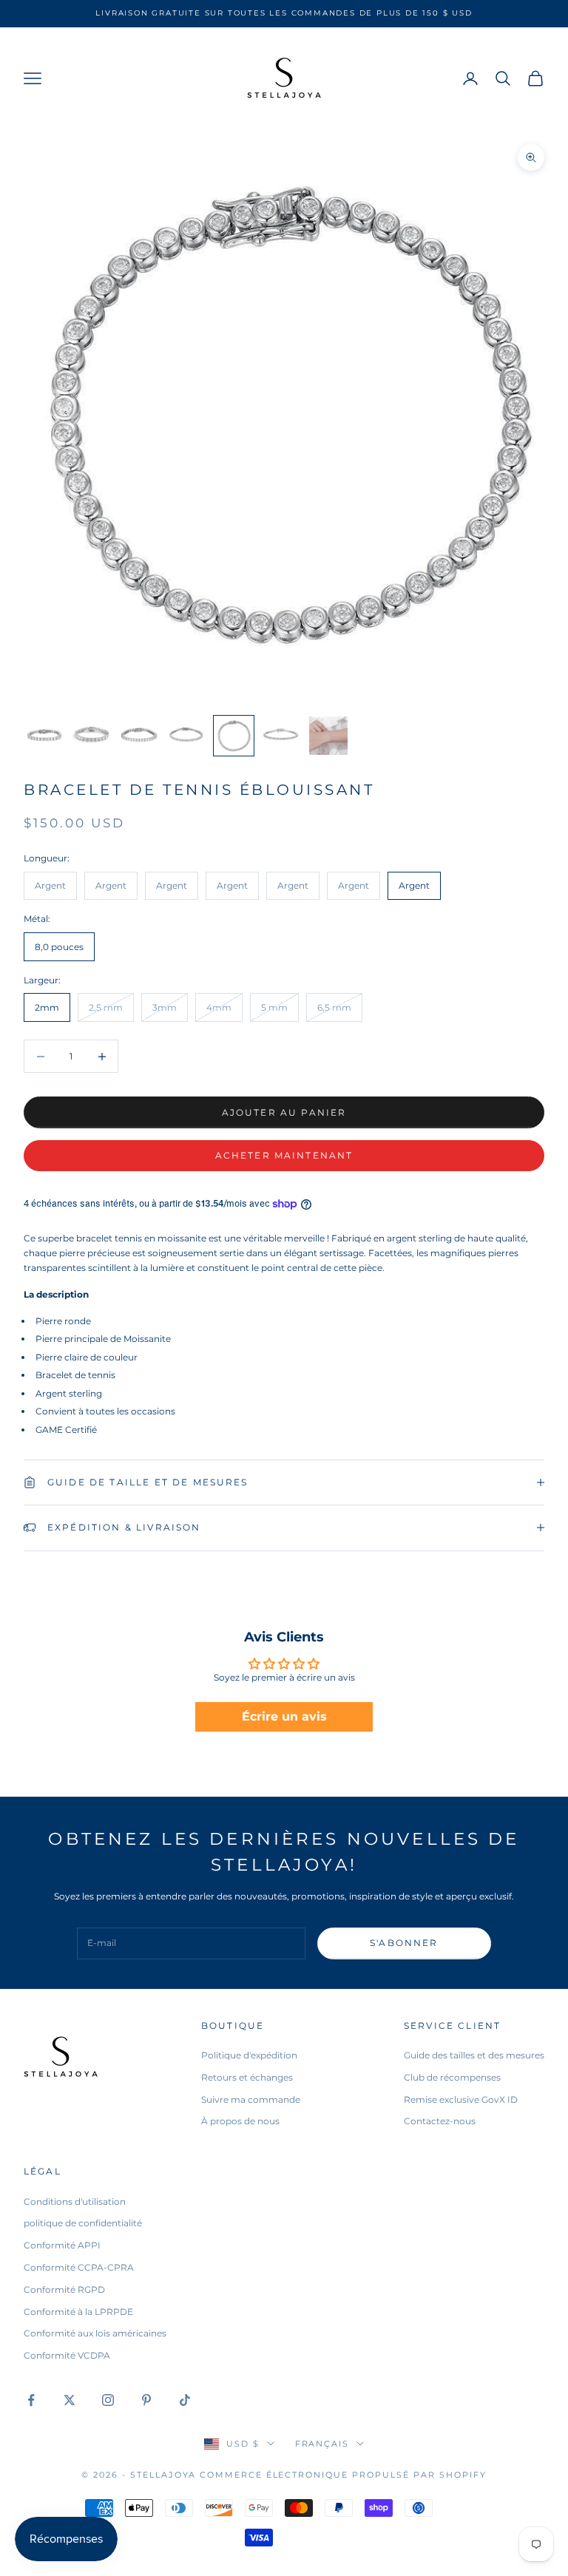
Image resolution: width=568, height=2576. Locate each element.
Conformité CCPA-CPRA (79, 2267)
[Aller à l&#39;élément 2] (92, 736)
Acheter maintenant (284, 1155)
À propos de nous (240, 2121)
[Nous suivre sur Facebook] (31, 2400)
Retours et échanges (247, 2077)
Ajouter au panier (284, 1112)
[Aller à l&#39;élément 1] (44, 736)
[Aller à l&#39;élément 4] (186, 736)
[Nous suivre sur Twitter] (70, 2400)
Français (322, 2444)
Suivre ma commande (251, 2099)
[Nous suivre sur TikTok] (185, 2400)
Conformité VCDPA (67, 2355)
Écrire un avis (284, 1716)
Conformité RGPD (64, 2289)
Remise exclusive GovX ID (461, 2099)
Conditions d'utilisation (75, 2202)
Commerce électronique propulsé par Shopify (343, 2475)
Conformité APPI (62, 2245)
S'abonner (404, 1943)
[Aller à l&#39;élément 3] (139, 736)
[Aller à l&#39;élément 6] (281, 736)
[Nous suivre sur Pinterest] (146, 2400)
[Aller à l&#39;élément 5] (234, 736)
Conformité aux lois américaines (95, 2333)
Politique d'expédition (249, 2055)
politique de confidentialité (83, 2223)
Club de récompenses (452, 2077)
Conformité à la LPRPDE (78, 2312)
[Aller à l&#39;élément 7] (328, 736)
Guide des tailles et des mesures (474, 2055)
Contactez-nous (440, 2121)
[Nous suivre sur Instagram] (108, 2400)
